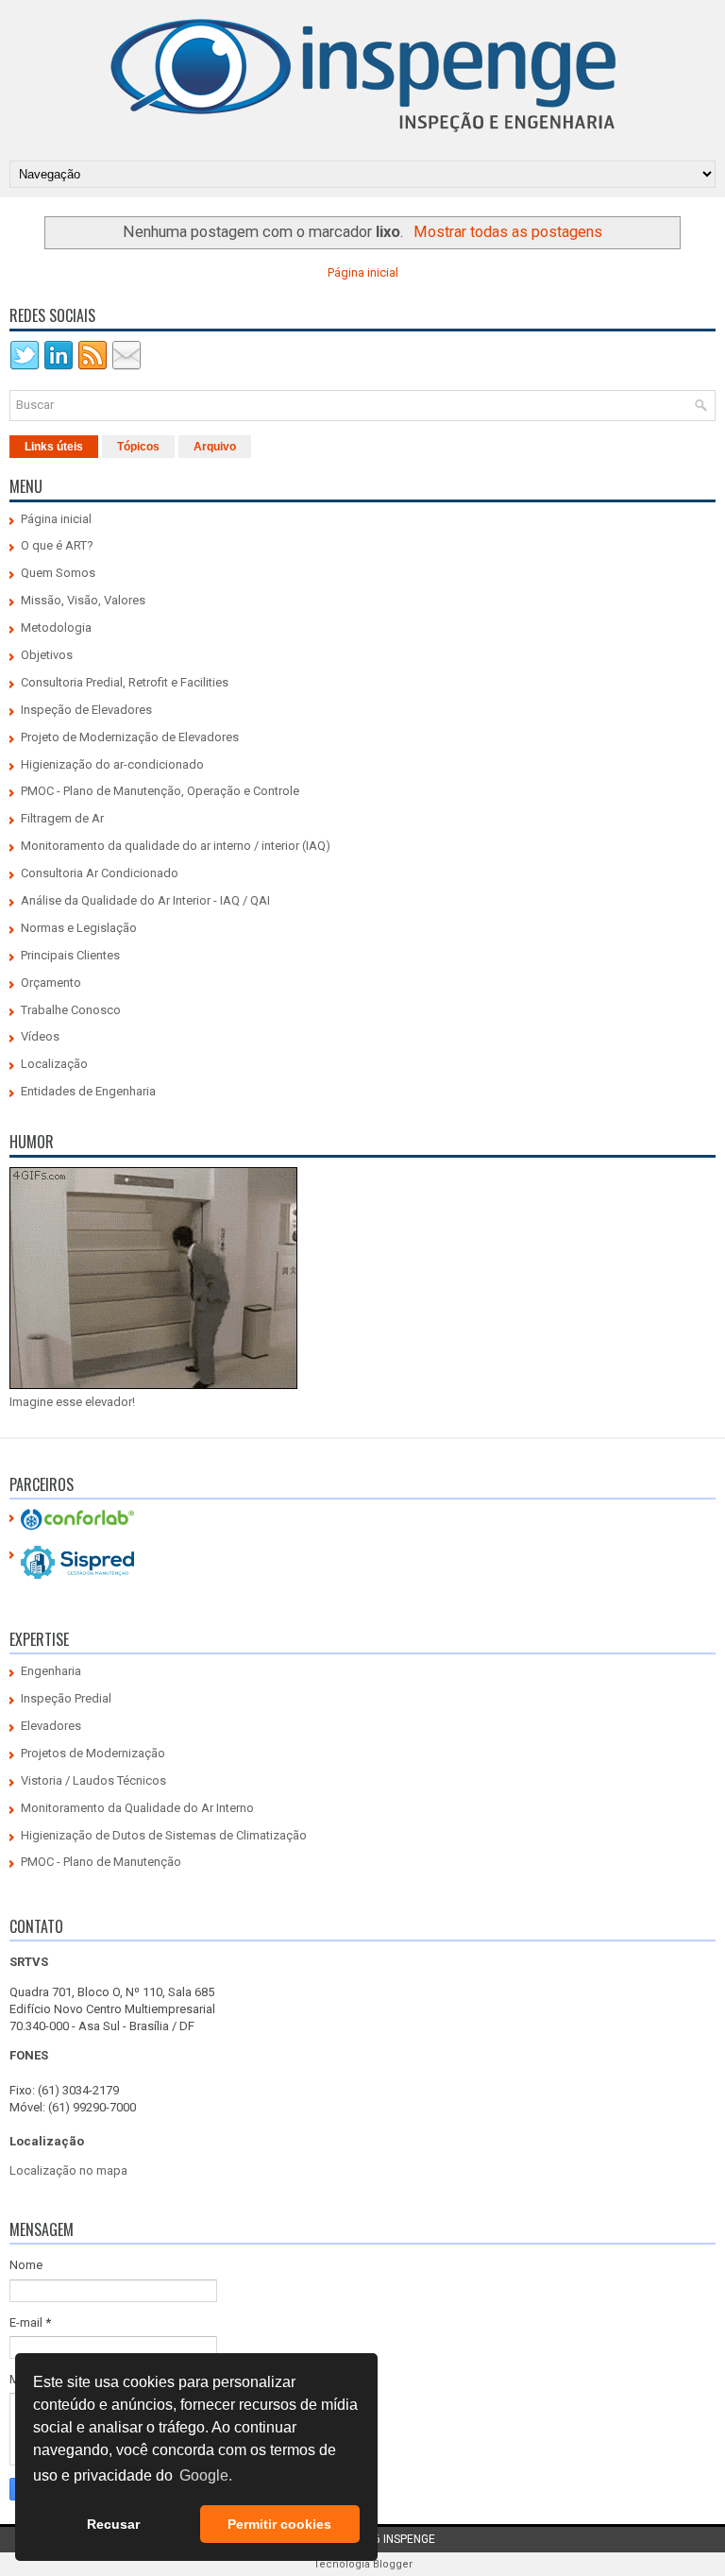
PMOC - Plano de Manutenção (101, 1862)
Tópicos (138, 447)
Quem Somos (58, 573)
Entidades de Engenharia (88, 1091)
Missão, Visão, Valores (83, 600)
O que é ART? (57, 545)
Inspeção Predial (66, 1698)
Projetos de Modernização (93, 1753)
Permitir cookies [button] (279, 2524)
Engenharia (51, 1671)
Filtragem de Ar (62, 818)
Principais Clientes (70, 955)
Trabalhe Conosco (71, 1010)
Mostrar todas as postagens (508, 232)
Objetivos (47, 655)
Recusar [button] (113, 2524)
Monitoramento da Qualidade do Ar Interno (137, 1808)
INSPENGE (409, 2539)
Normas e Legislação (79, 928)
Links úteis (54, 447)
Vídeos (40, 1036)
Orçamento (51, 983)
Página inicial (363, 272)
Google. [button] (206, 2475)
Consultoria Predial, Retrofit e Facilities (125, 682)
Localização (54, 1064)
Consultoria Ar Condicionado (100, 873)
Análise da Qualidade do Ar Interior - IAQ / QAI (145, 900)
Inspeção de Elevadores (86, 710)
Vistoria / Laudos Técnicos (93, 1780)
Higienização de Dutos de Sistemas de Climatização (164, 1835)
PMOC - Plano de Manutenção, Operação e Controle (160, 791)
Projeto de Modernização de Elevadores (130, 737)
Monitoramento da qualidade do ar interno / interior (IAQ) (176, 846)
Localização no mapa (68, 2170)
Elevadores (51, 1726)
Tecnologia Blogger (363, 2564)
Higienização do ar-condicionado (112, 764)
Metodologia (56, 627)
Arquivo (215, 447)
